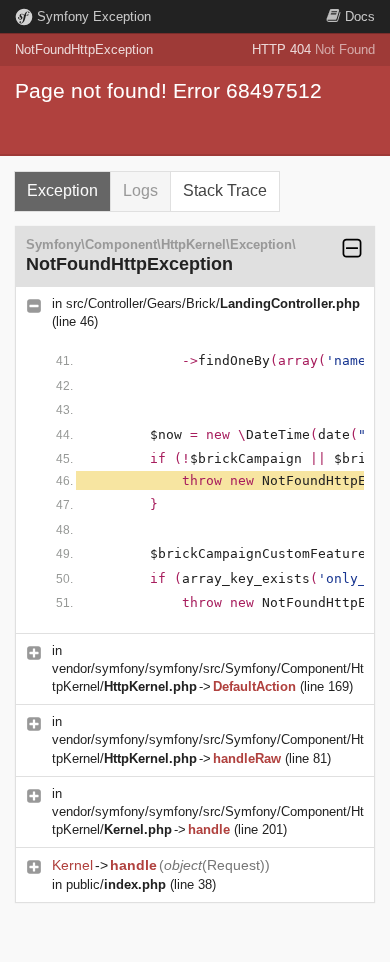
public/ (116, 884)
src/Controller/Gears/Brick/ (213, 303)
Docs (360, 16)
